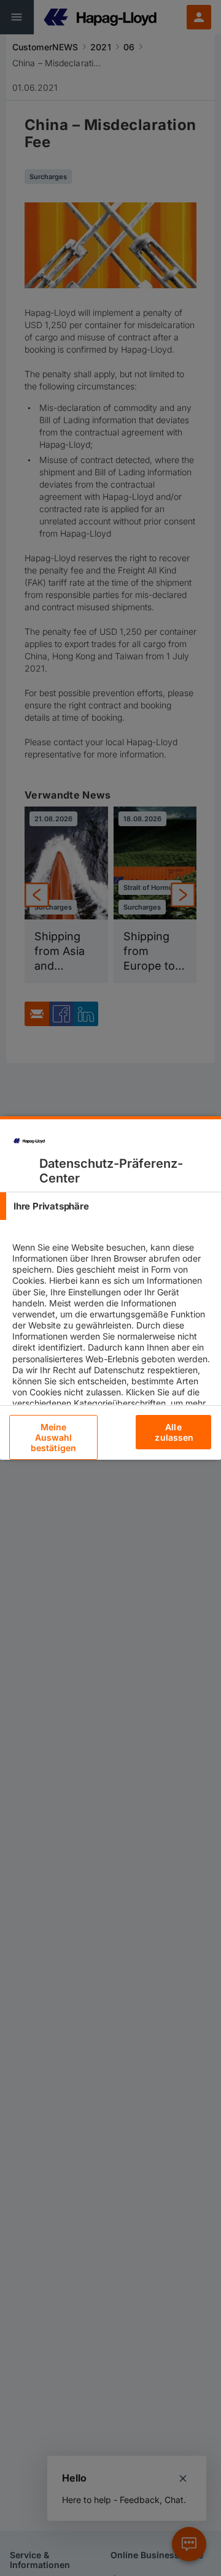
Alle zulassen (174, 1432)
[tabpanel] (112, 1369)
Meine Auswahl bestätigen (53, 1437)
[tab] (110, 1206)
